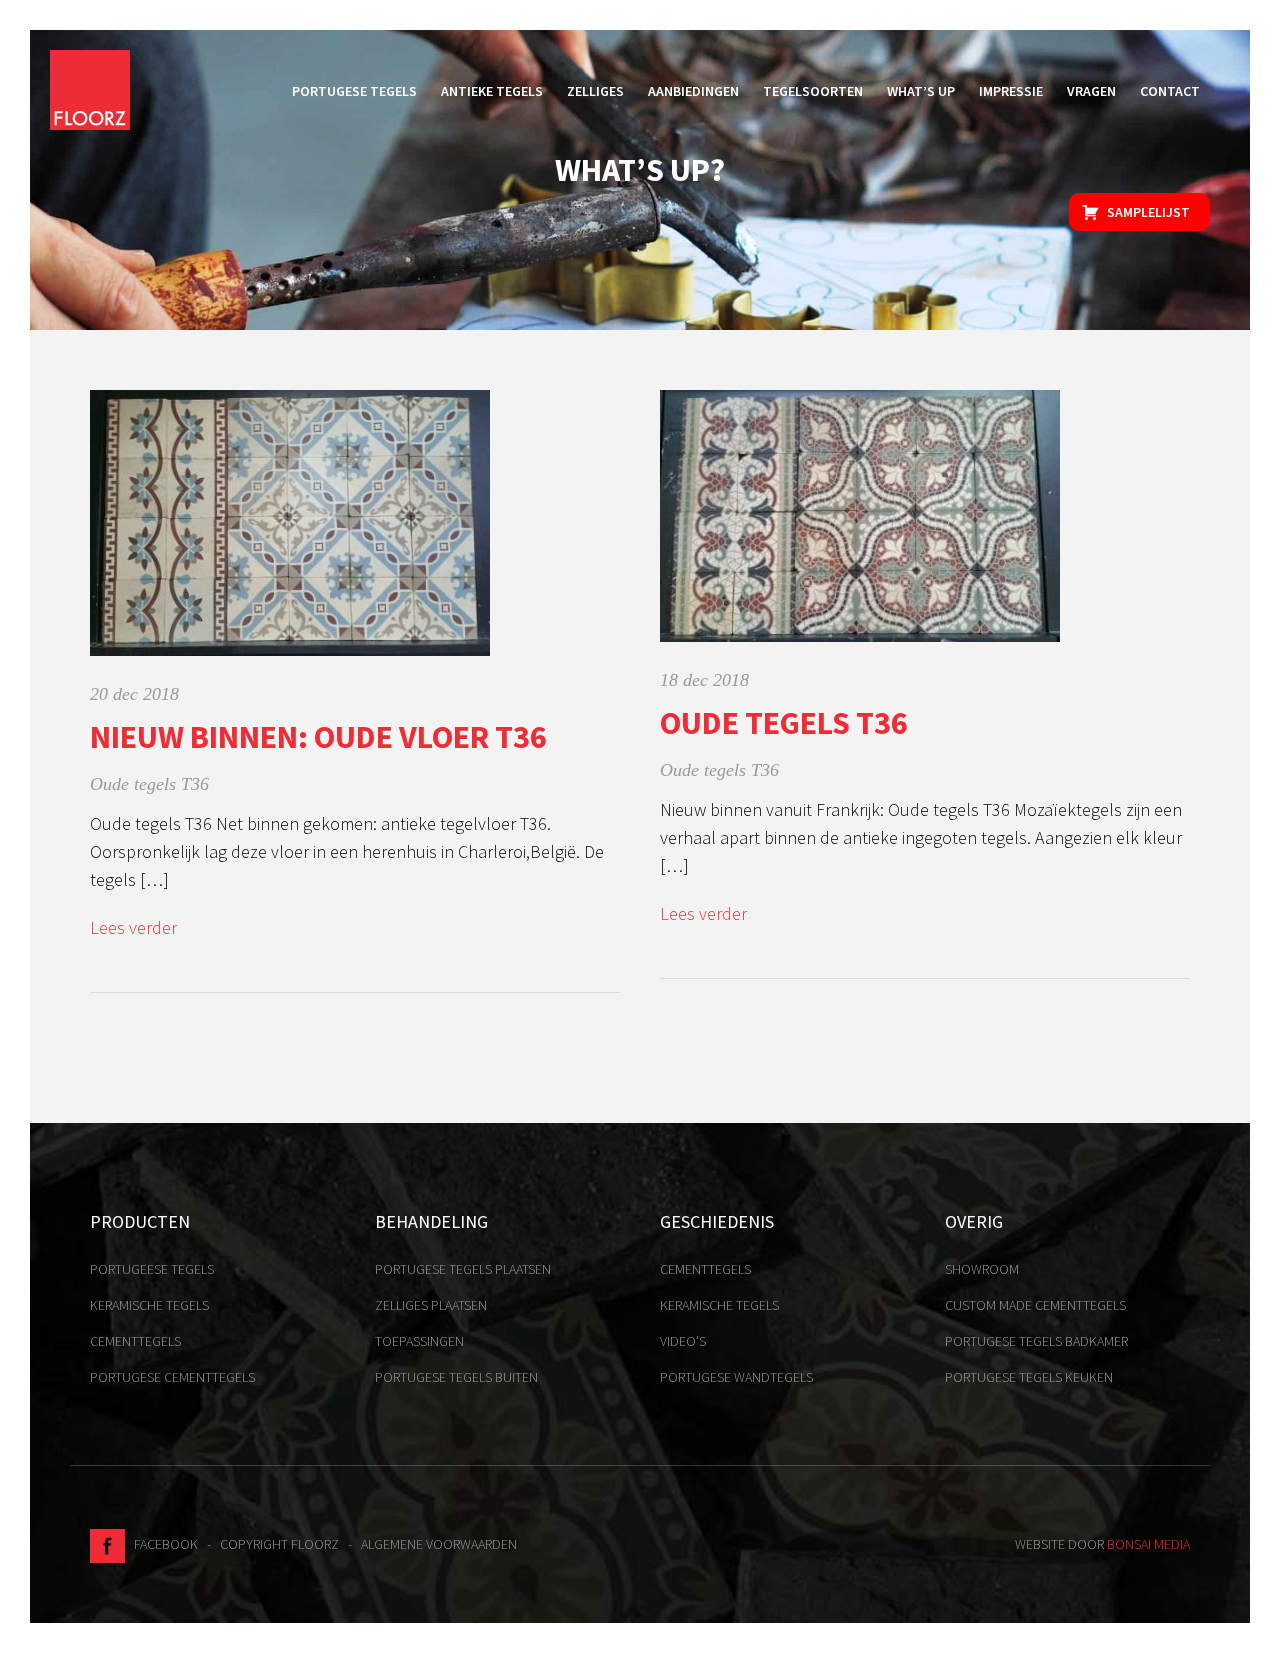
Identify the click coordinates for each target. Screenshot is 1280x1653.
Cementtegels (135, 1341)
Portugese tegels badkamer (1036, 1341)
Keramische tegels (149, 1305)
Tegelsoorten (813, 91)
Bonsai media (1148, 1544)
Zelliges (595, 91)
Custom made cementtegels (1035, 1305)
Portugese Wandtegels (736, 1377)
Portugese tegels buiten (456, 1377)
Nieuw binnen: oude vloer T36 (318, 737)
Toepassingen (419, 1341)
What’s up (921, 91)
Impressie (1011, 91)
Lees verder (133, 927)
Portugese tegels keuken (1029, 1377)
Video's (683, 1341)
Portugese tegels (354, 91)
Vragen (1091, 91)
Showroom (982, 1269)
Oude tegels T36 (149, 784)
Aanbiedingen (693, 91)
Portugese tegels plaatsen (463, 1269)
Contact (1170, 91)
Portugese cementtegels (172, 1377)
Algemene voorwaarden (439, 1544)
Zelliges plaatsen (431, 1305)
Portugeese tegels (152, 1269)
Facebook (161, 1544)
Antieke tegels (492, 91)
